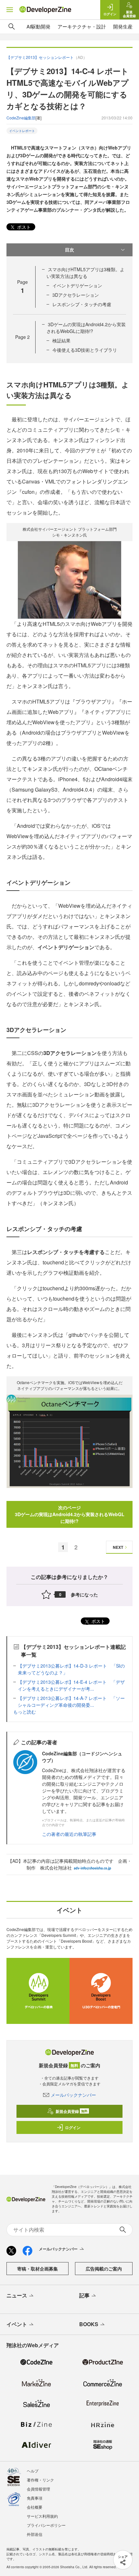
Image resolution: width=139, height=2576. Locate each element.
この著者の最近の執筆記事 (69, 1834)
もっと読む (25, 1712)
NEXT (118, 1547)
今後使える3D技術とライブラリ (85, 350)
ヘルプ (33, 2471)
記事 (84, 2295)
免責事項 (35, 2498)
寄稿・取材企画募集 (37, 2269)
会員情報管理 (38, 2489)
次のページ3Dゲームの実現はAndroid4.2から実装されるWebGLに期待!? (70, 1514)
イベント (17, 2324)
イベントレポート (22, 131)
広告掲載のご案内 (104, 2269)
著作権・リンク (40, 2480)
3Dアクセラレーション (76, 295)
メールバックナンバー (73, 2095)
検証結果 (61, 340)
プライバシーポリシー (46, 2525)
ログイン (73, 2127)
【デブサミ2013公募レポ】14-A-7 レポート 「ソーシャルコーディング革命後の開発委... (71, 1701)
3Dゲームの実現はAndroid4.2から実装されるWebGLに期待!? (86, 328)
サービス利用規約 (42, 2516)
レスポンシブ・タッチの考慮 (82, 304)
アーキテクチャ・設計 (82, 26)
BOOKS (89, 2324)
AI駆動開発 (38, 26)
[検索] (12, 27)
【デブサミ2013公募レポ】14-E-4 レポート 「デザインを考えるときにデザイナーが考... (71, 1685)
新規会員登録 (72, 2111)
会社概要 (35, 2507)
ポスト (23, 227)
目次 (69, 250)
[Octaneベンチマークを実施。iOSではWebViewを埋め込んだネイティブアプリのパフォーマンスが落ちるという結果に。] (69, 1441)
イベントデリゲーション (77, 285)
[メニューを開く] (10, 10)
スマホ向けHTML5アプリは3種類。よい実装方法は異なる (86, 273)
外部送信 (35, 2534)
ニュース (17, 2295)
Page (22, 337)
